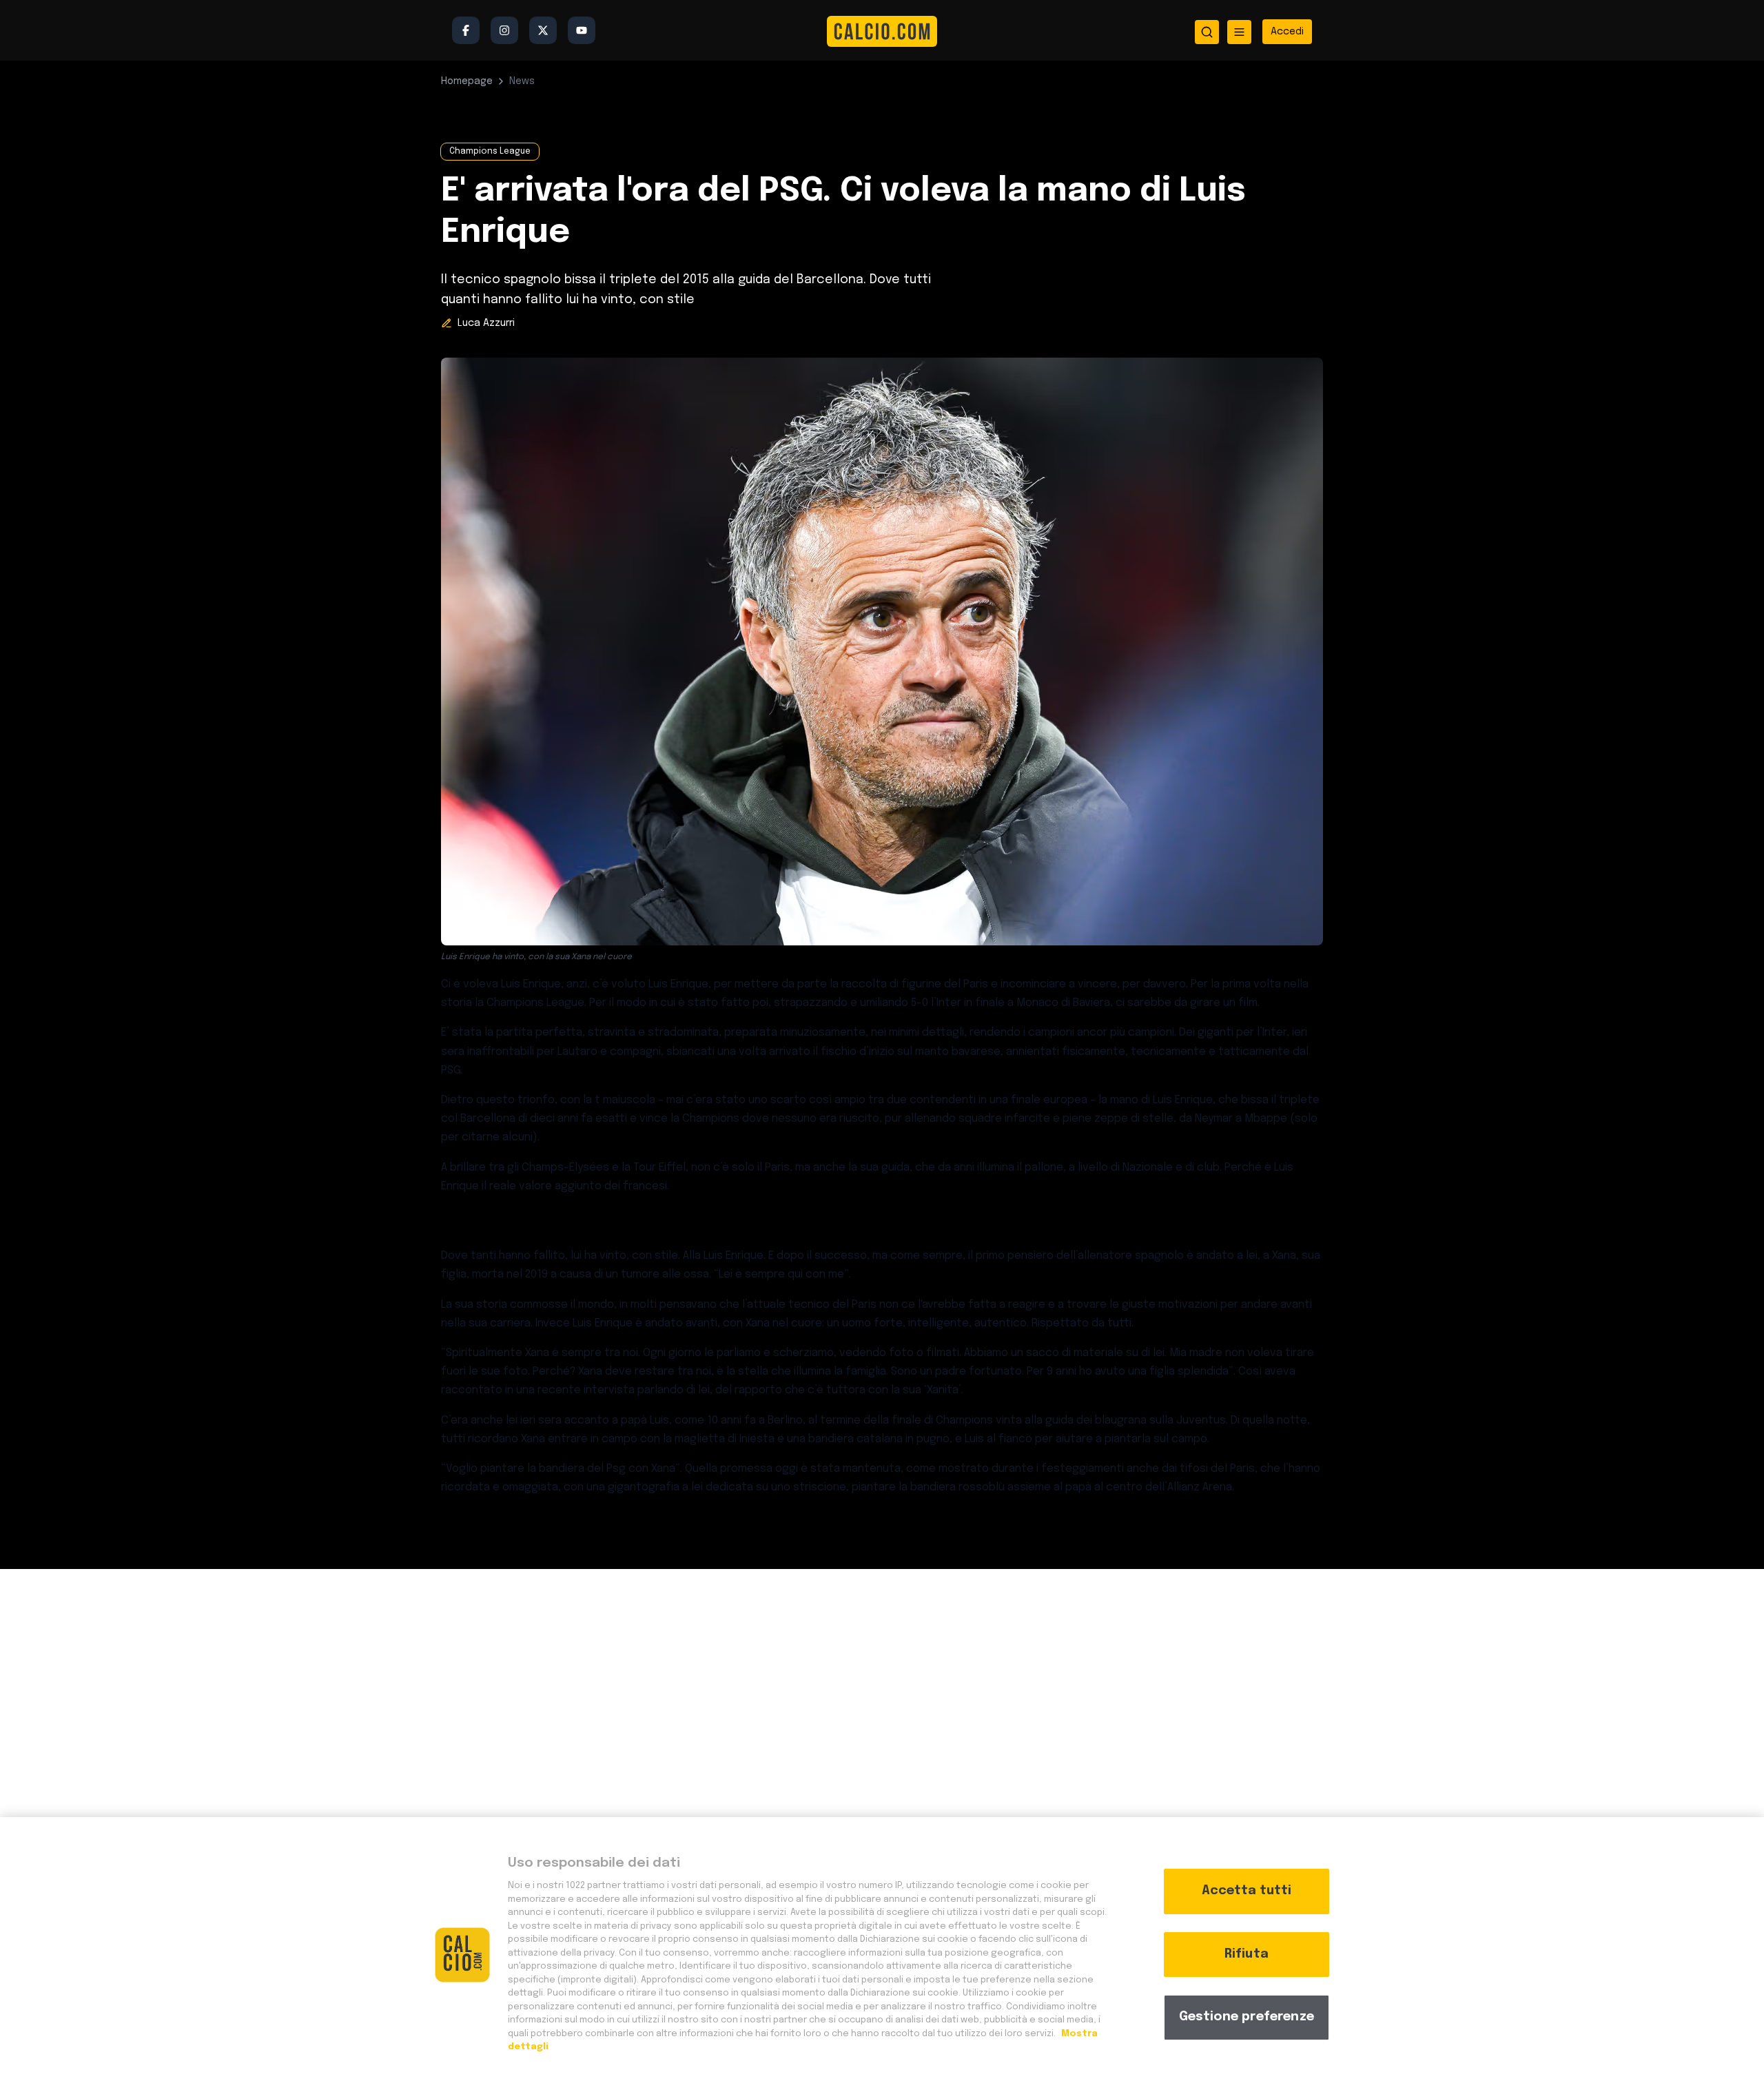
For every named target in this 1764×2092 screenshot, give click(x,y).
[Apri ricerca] (1207, 32)
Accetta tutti (1247, 1891)
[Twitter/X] (543, 30)
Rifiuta (1247, 1954)
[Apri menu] (1239, 32)
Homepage (467, 81)
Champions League (490, 152)
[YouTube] (582, 30)
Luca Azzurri (486, 323)
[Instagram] (504, 30)
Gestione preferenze (1247, 2017)
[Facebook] (466, 30)
